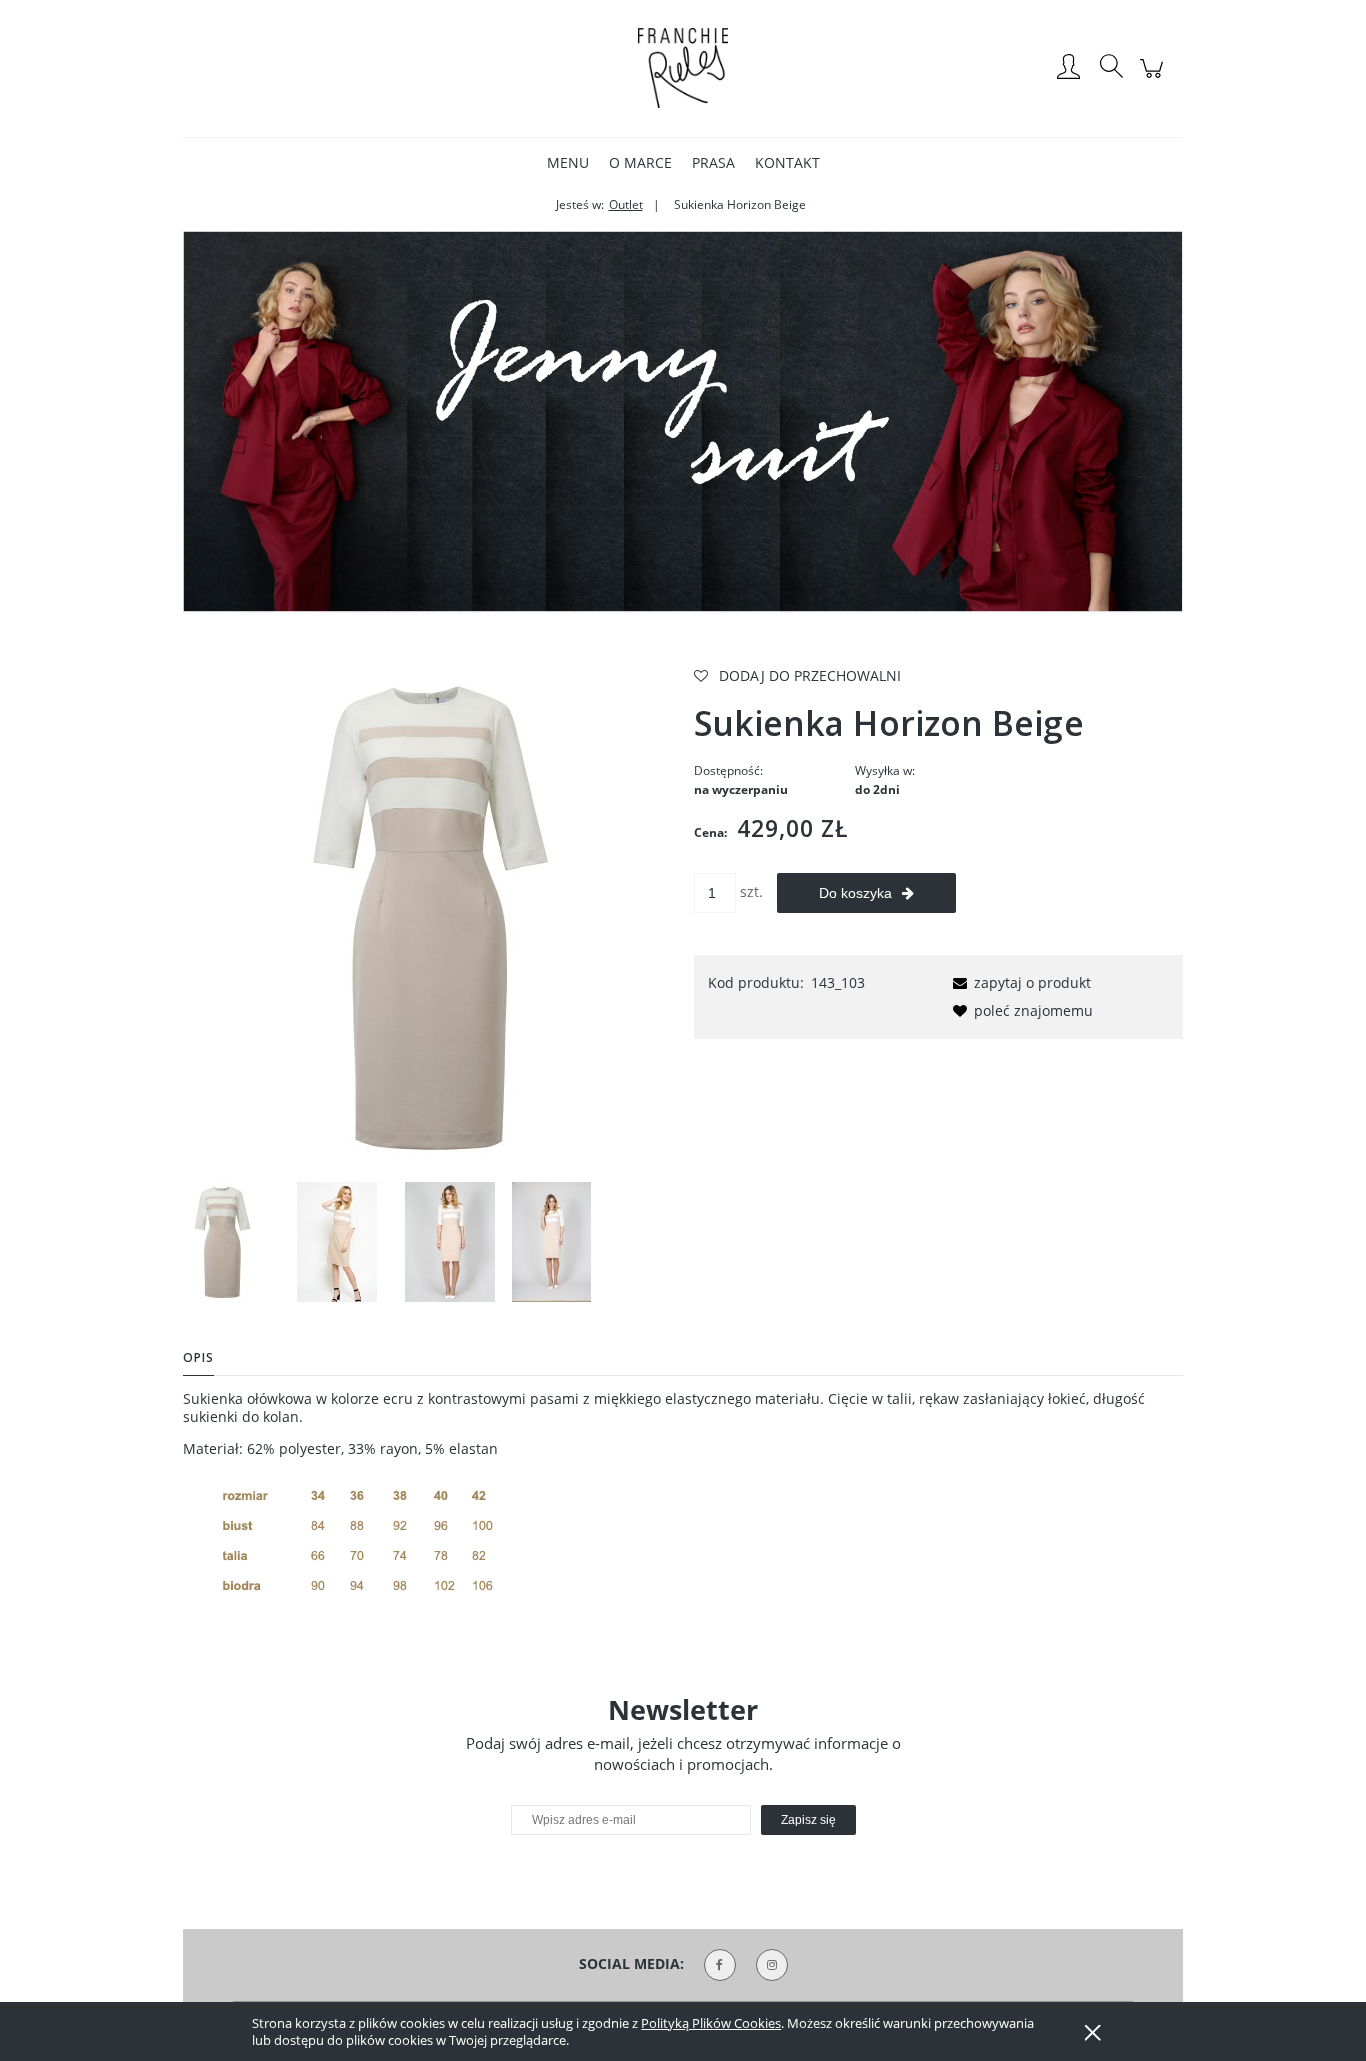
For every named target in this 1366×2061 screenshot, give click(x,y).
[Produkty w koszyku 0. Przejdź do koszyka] (1154, 78)
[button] (1018, 982)
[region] (683, 422)
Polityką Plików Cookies (711, 2023)
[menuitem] (568, 162)
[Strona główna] (683, 68)
